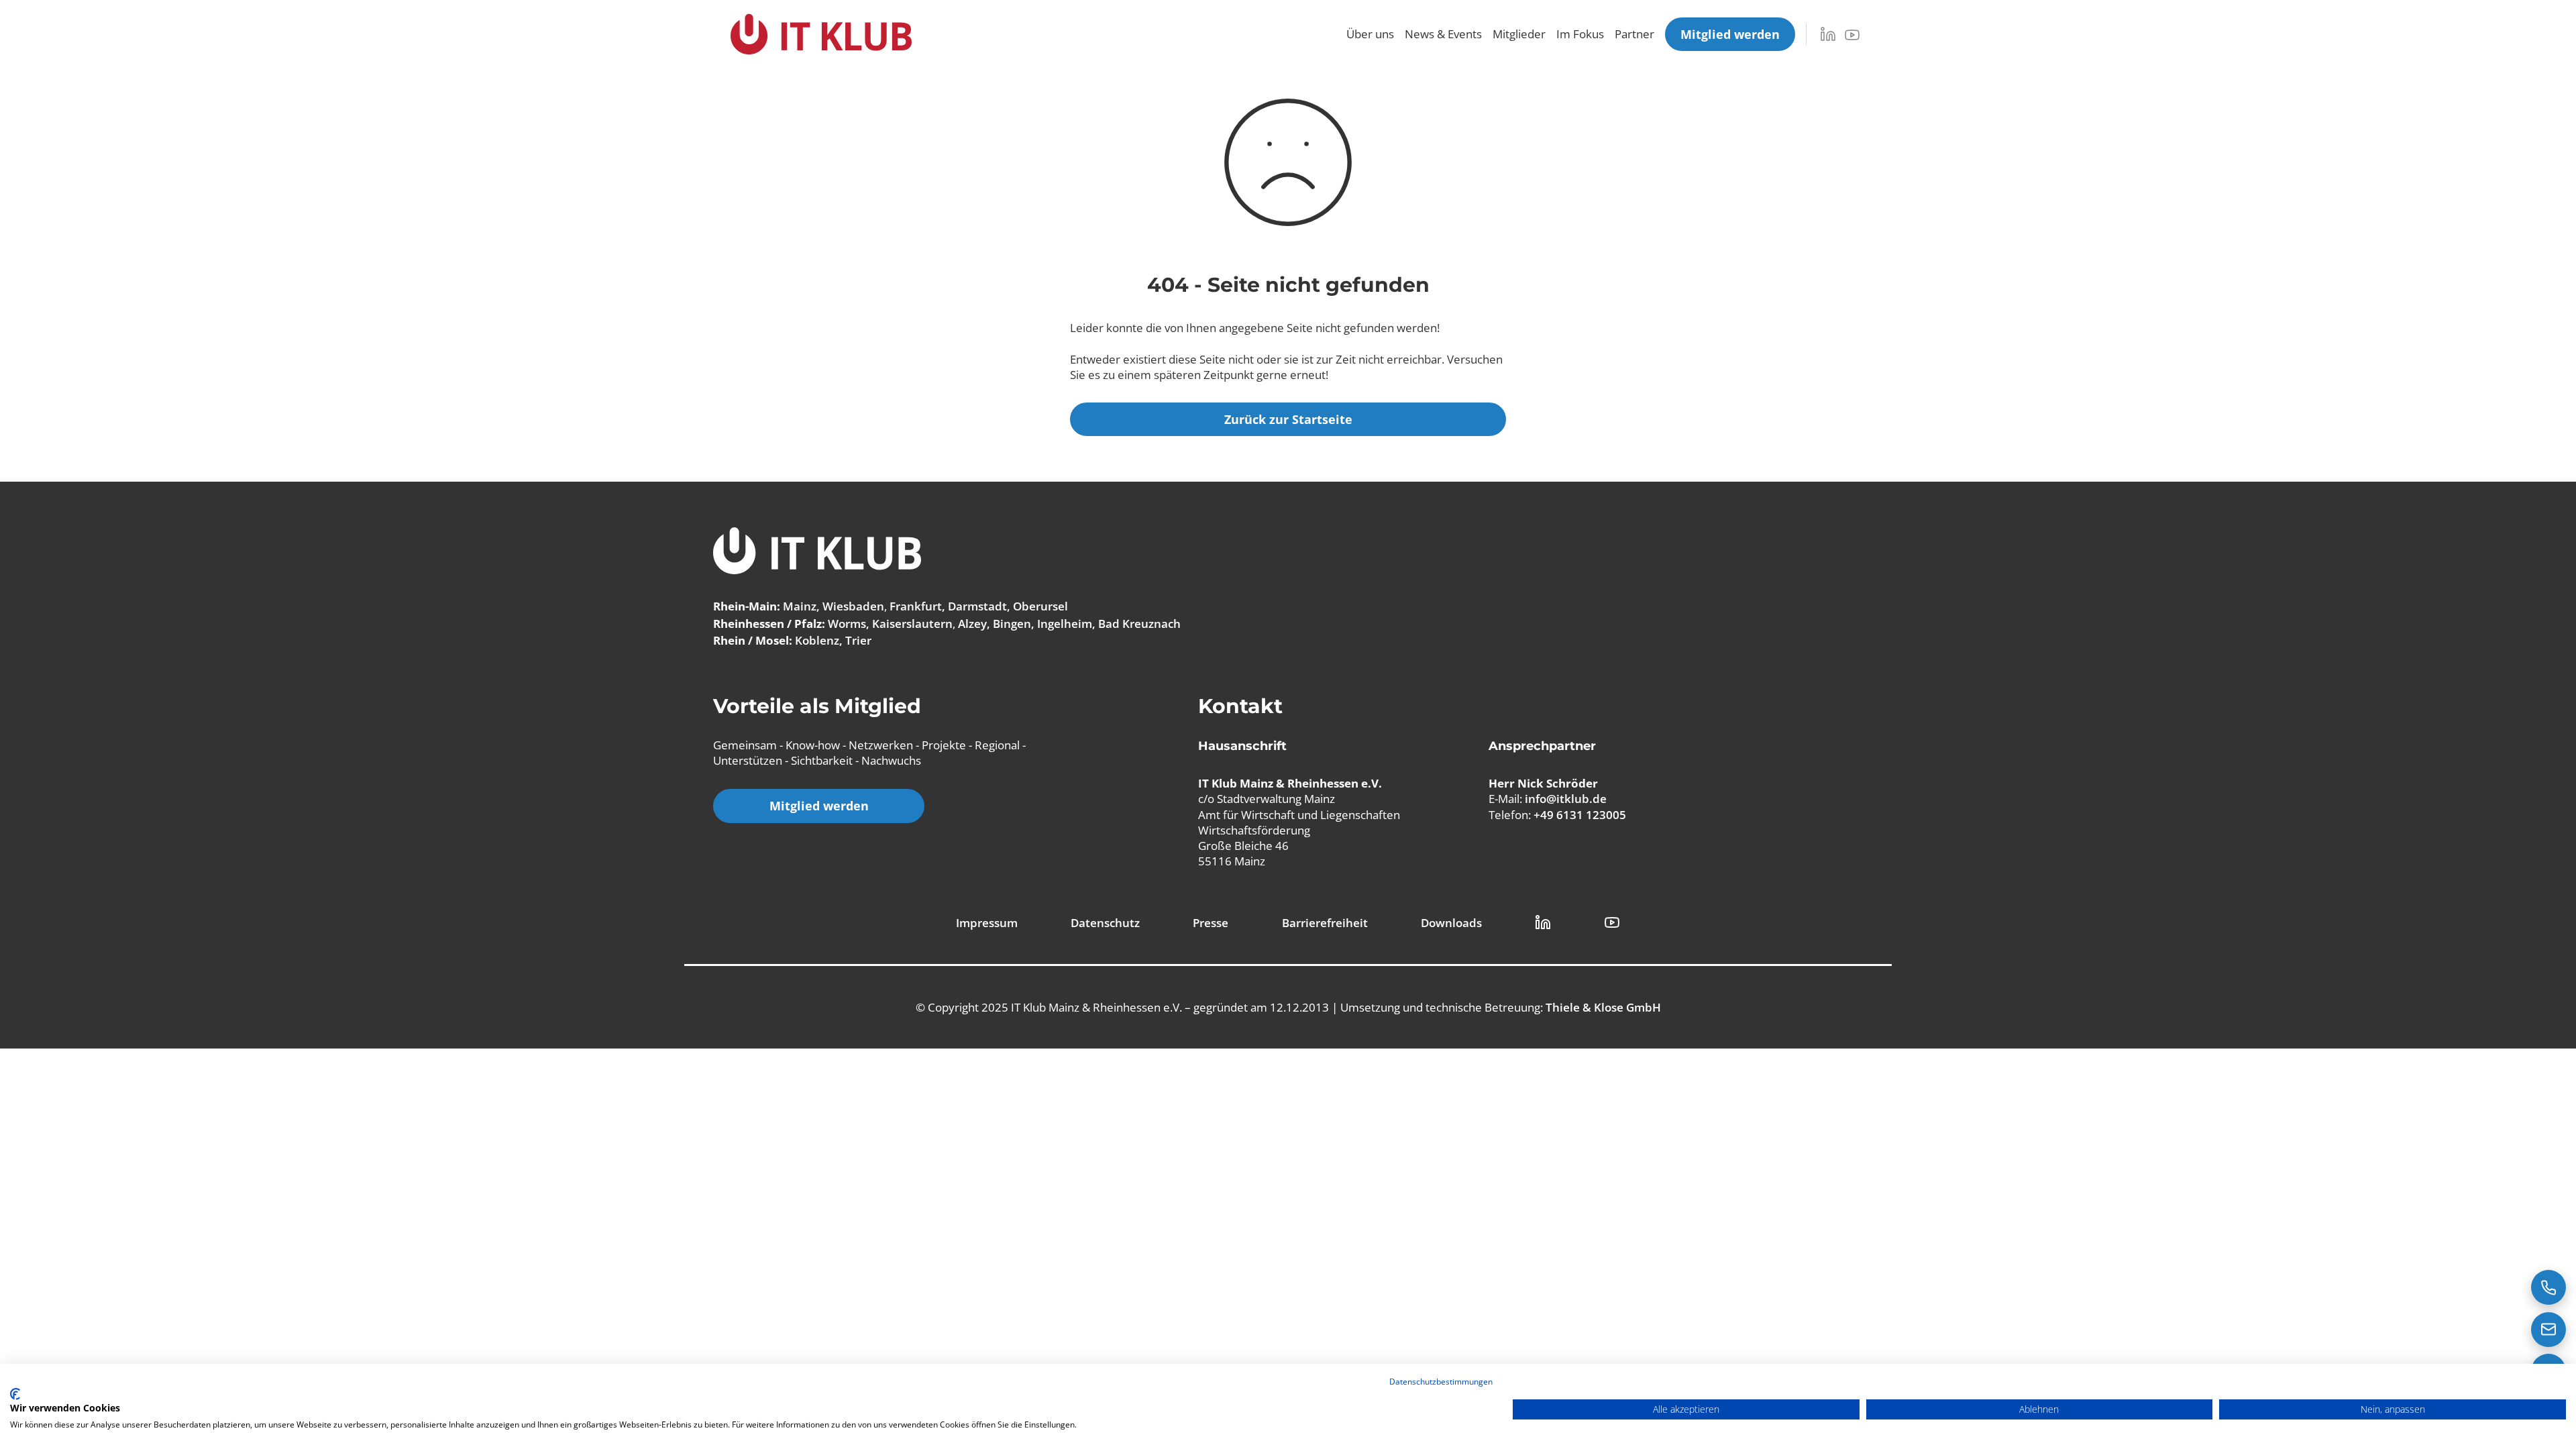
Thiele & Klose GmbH (1603, 1007)
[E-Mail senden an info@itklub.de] (2548, 1330)
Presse (1211, 923)
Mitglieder (1519, 34)
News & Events (1443, 34)
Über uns (1370, 34)
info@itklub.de (1566, 799)
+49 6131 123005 (1580, 815)
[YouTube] (1852, 35)
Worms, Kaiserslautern (890, 624)
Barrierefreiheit (1325, 923)
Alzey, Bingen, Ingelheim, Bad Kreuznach (1069, 624)
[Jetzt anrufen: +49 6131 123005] (2548, 1287)
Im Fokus (1580, 34)
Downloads (1451, 923)
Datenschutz (1105, 923)
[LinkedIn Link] (1543, 922)
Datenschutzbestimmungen (1441, 1382)
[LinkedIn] (1828, 34)
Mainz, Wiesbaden (834, 606)
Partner (1634, 34)
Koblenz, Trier (833, 640)
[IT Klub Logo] (817, 552)
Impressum (987, 923)
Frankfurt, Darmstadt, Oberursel (979, 606)
